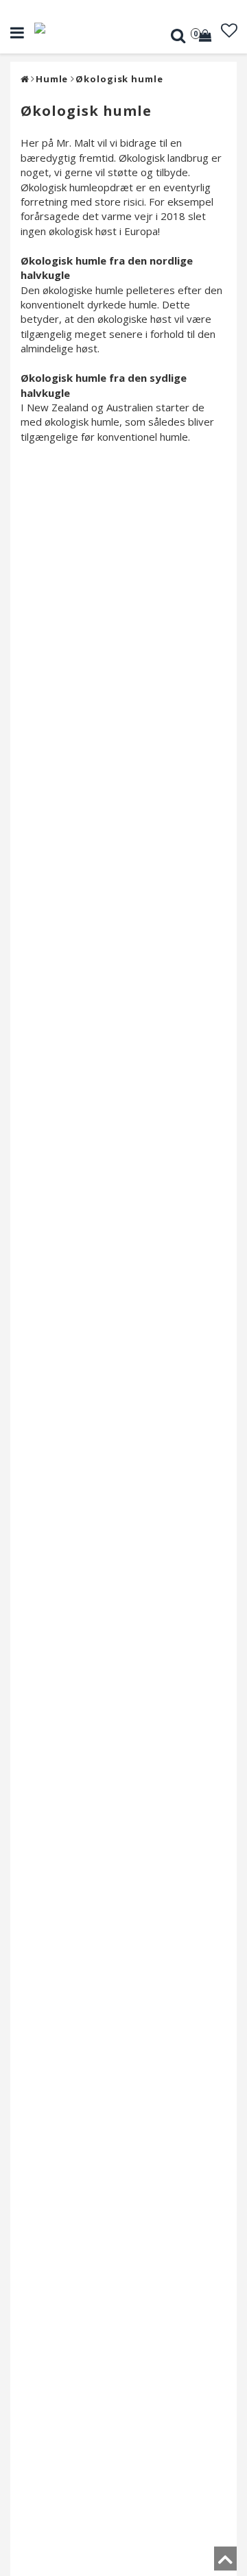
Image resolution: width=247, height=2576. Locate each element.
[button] (207, 36)
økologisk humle (119, 79)
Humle (52, 79)
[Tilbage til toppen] (225, 2563)
